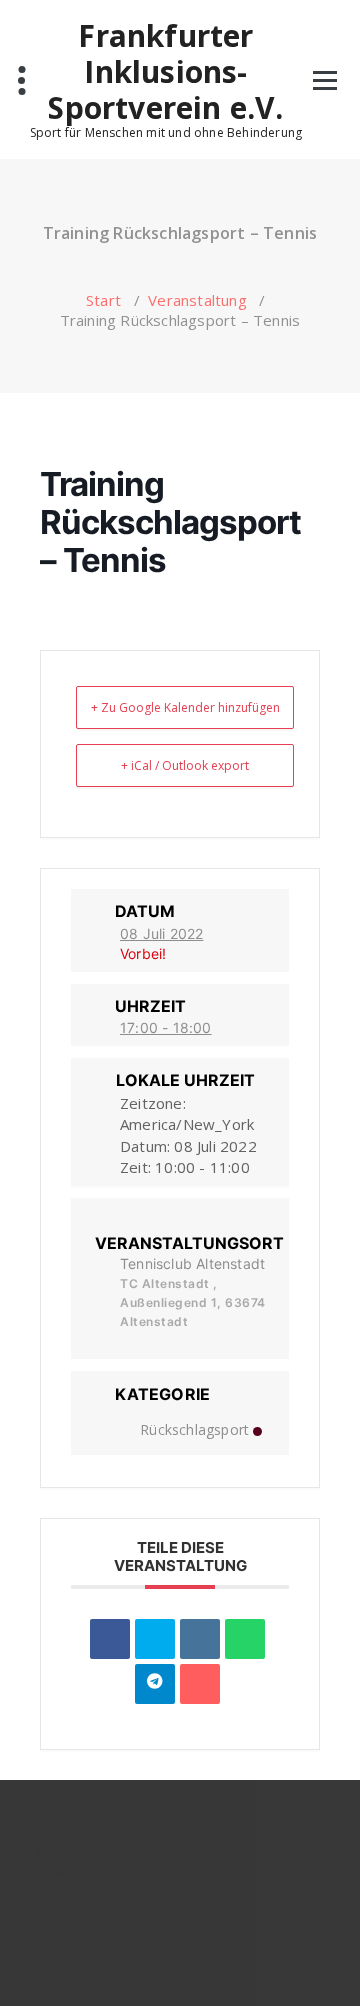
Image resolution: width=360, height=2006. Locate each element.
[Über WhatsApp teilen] (245, 1639)
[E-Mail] (200, 1684)
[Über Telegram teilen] (155, 1684)
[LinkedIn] (200, 1639)
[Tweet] (155, 1639)
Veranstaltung (197, 300)
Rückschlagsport (194, 1429)
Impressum (75, 1914)
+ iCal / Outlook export (185, 765)
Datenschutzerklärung (112, 1893)
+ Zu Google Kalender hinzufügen (185, 707)
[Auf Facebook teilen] (110, 1639)
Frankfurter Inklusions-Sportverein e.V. (165, 72)
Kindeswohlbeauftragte (118, 1850)
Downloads (74, 1871)
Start (103, 300)
